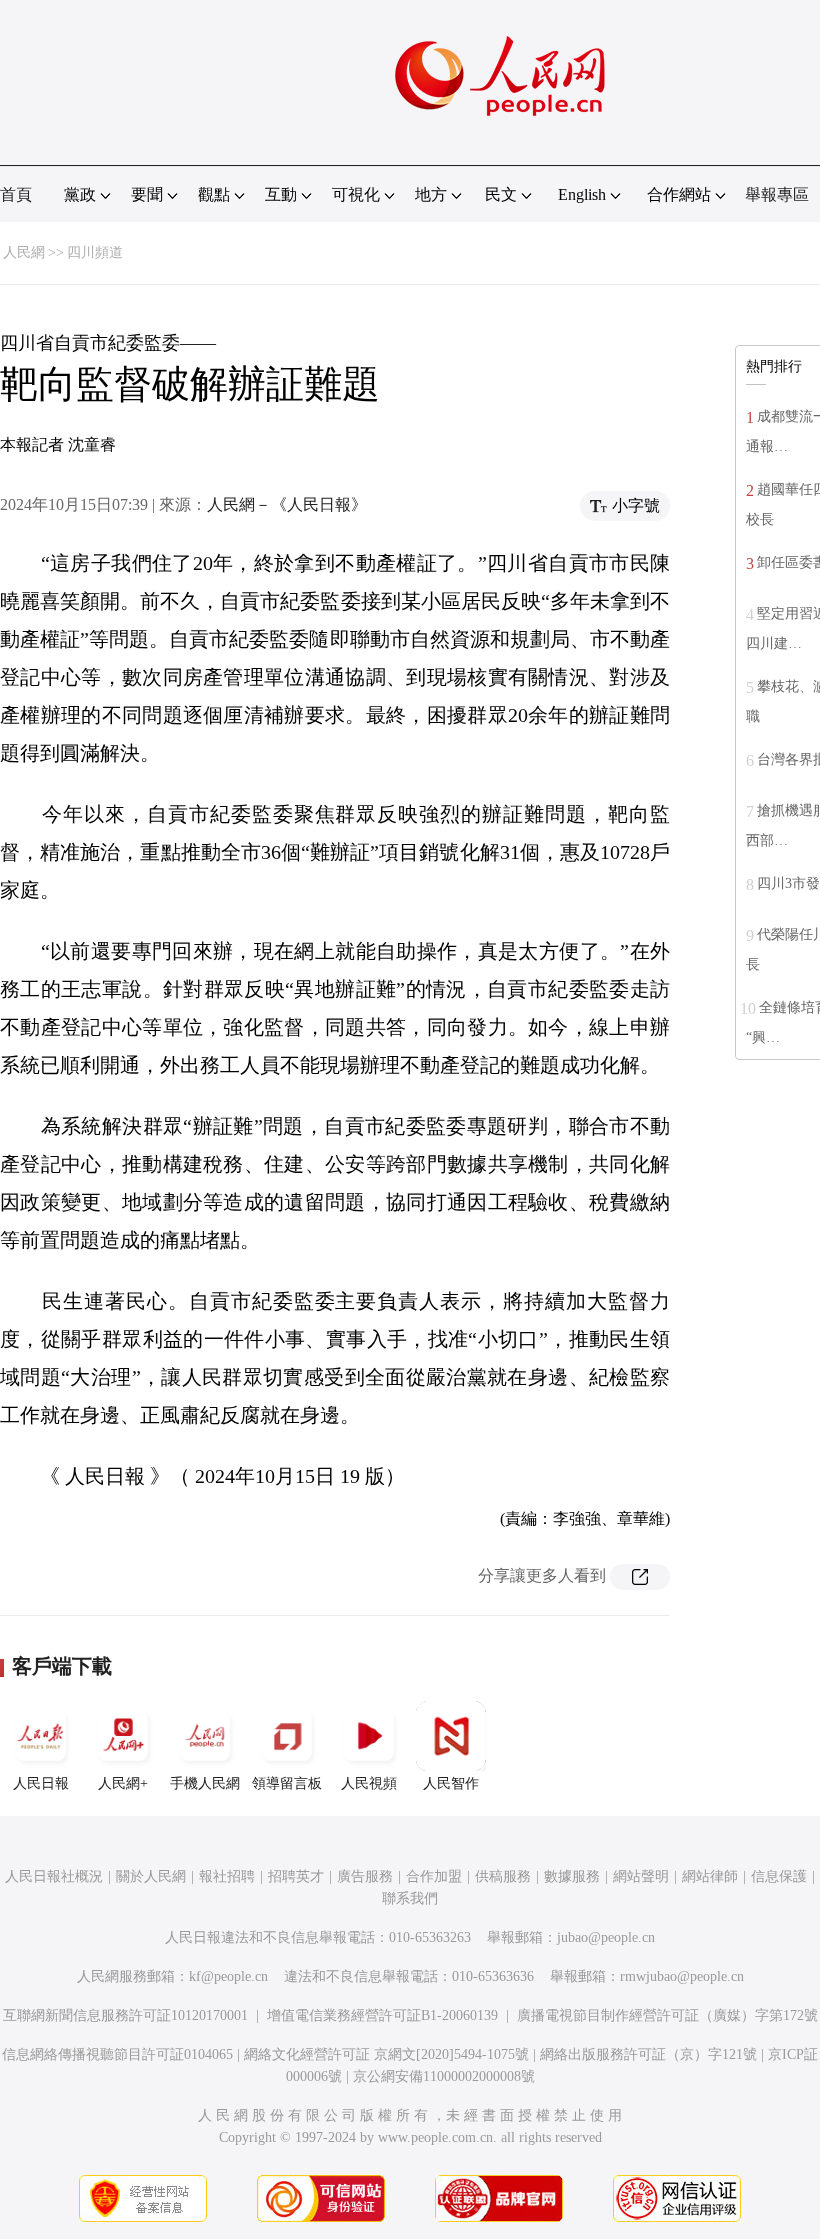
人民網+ (123, 1783)
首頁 (16, 194)
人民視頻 (369, 1783)
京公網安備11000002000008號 (444, 2076)
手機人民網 (205, 1783)
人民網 (24, 252)
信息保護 (779, 1876)
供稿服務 (503, 1876)
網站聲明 (641, 1876)
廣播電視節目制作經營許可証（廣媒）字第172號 (667, 2015)
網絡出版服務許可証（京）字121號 (648, 2054)
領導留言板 (287, 1783)
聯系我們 (410, 1898)
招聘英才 (296, 1876)
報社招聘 (227, 1876)
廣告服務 (365, 1876)
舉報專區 (777, 194)
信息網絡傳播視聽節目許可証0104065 (117, 2054)
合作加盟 (434, 1876)
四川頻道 (95, 252)
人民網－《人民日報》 (287, 504)
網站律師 (710, 1876)
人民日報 (41, 1783)
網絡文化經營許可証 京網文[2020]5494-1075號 (386, 2054)
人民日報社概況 (54, 1876)
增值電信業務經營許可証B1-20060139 (382, 2015)
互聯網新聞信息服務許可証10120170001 (125, 2015)
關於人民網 (151, 1876)
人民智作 (451, 1783)
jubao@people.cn (606, 1937)
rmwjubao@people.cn (682, 1976)
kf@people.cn (228, 1976)
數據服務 (572, 1876)
